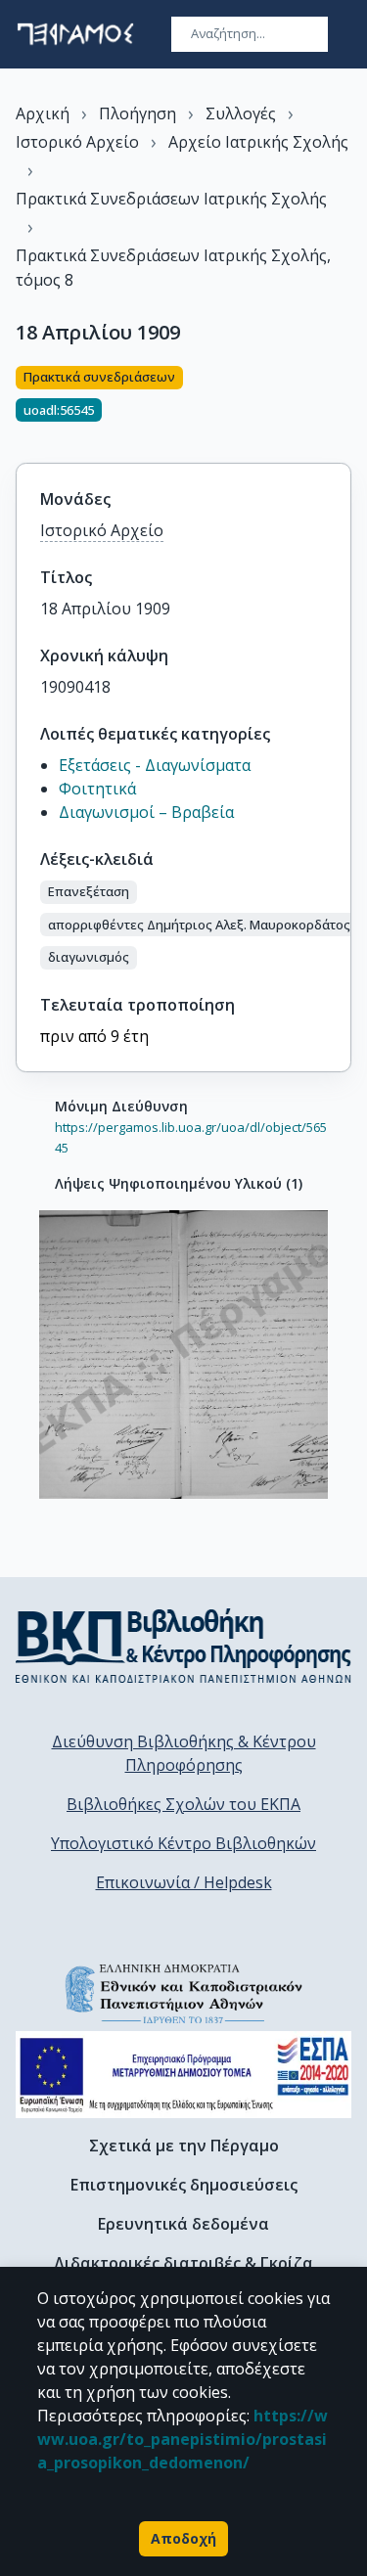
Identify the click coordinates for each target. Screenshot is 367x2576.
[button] (89, 892)
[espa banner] (183, 2075)
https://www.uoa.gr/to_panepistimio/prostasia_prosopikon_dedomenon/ (183, 2439)
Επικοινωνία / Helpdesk (184, 1882)
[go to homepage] (75, 34)
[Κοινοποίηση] (344, 403)
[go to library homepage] (183, 1646)
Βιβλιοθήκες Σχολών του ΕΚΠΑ (183, 1804)
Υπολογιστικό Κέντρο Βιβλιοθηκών (183, 1843)
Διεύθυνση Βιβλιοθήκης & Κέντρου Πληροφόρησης (184, 1753)
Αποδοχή (183, 2538)
